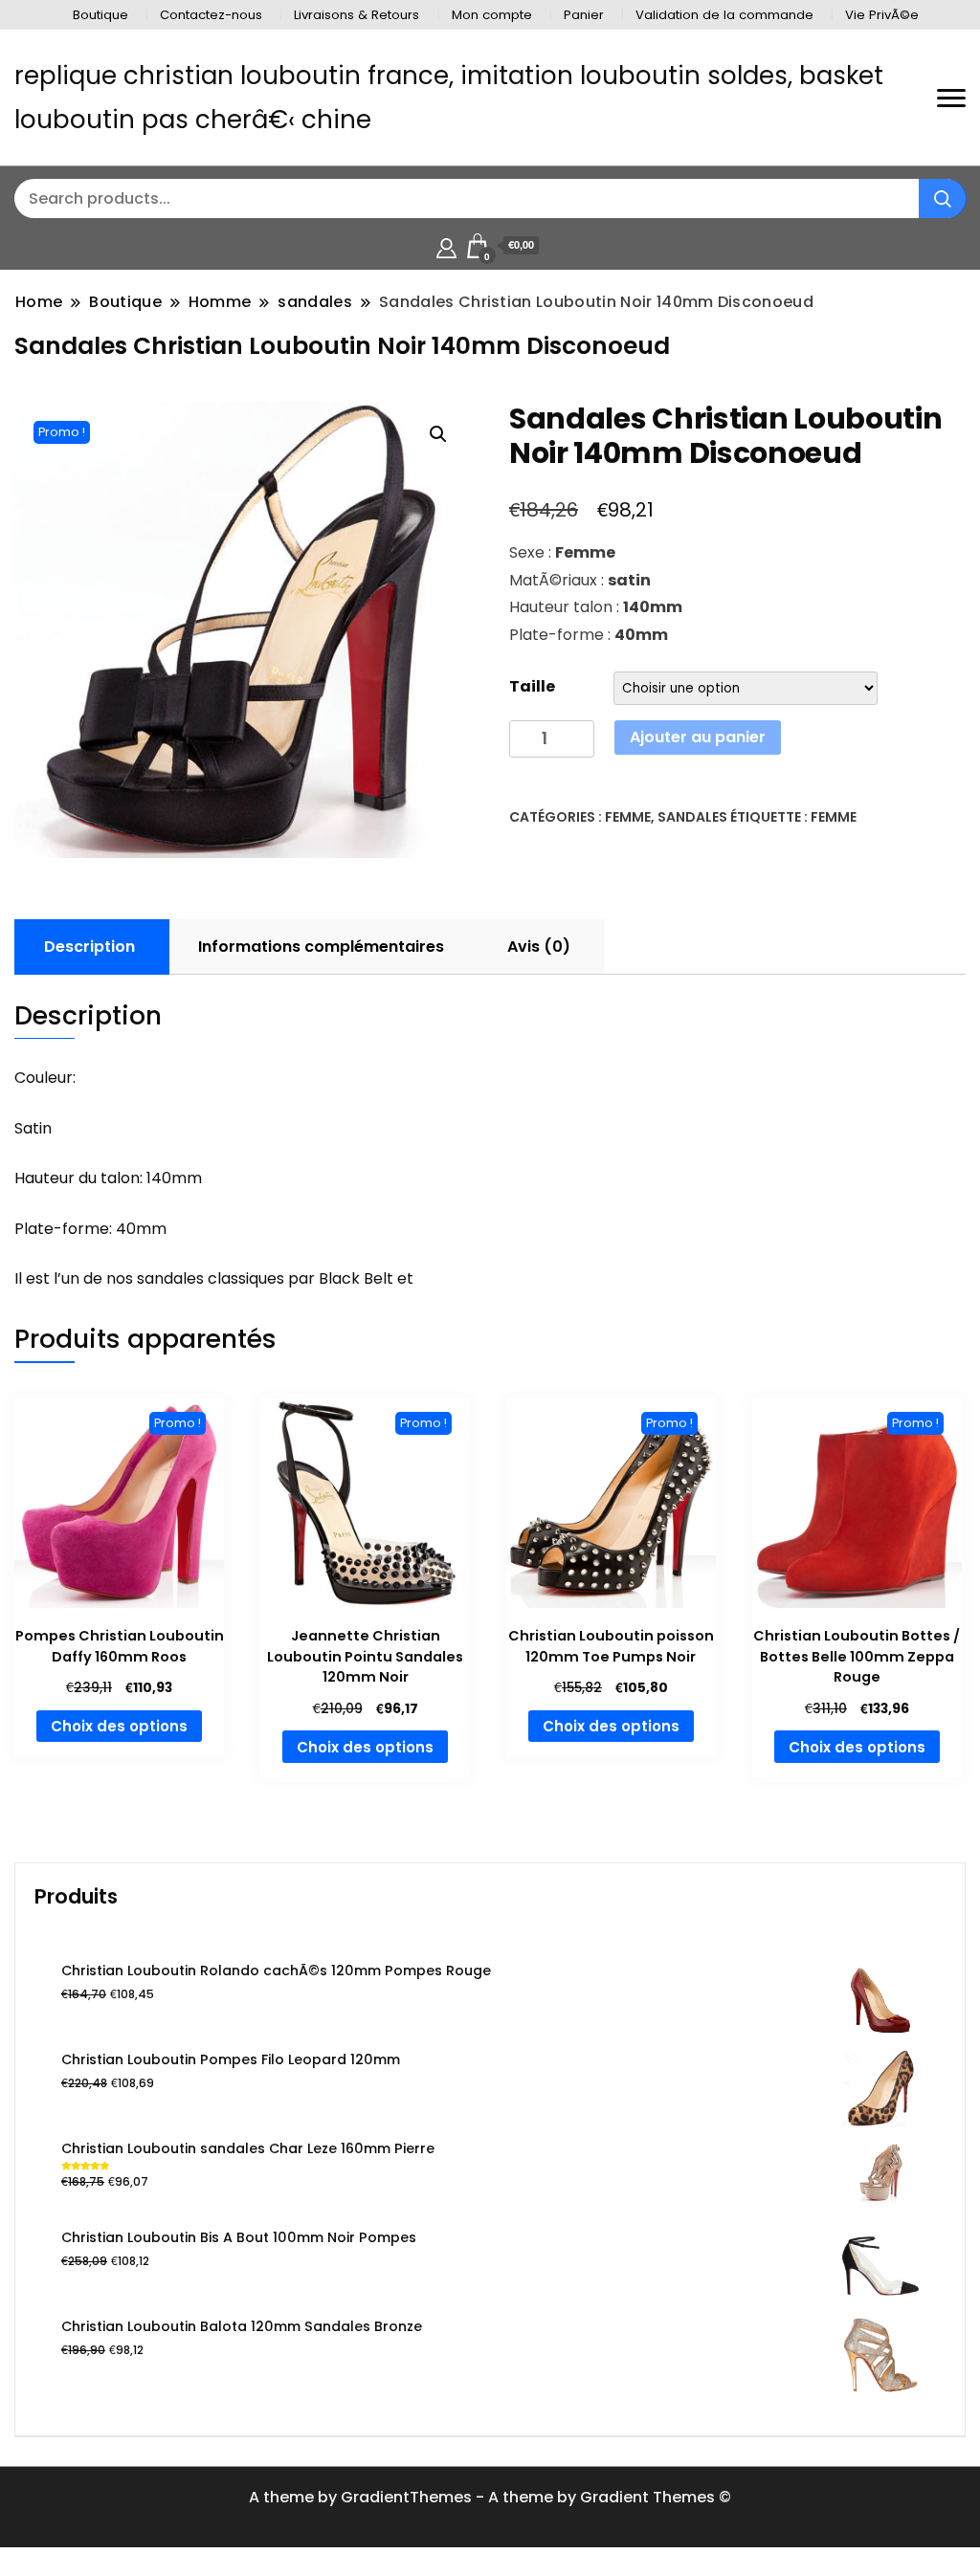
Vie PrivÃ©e (882, 15)
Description (89, 947)
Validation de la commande (724, 15)
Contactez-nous (211, 15)
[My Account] (446, 245)
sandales (692, 817)
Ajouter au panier (698, 737)
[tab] (89, 947)
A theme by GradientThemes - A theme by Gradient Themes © (490, 2497)
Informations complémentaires (321, 947)
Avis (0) (539, 947)
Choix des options (119, 1726)
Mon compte (492, 15)
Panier (584, 15)
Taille (532, 686)
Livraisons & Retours (356, 15)
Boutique (100, 15)
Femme (628, 817)
